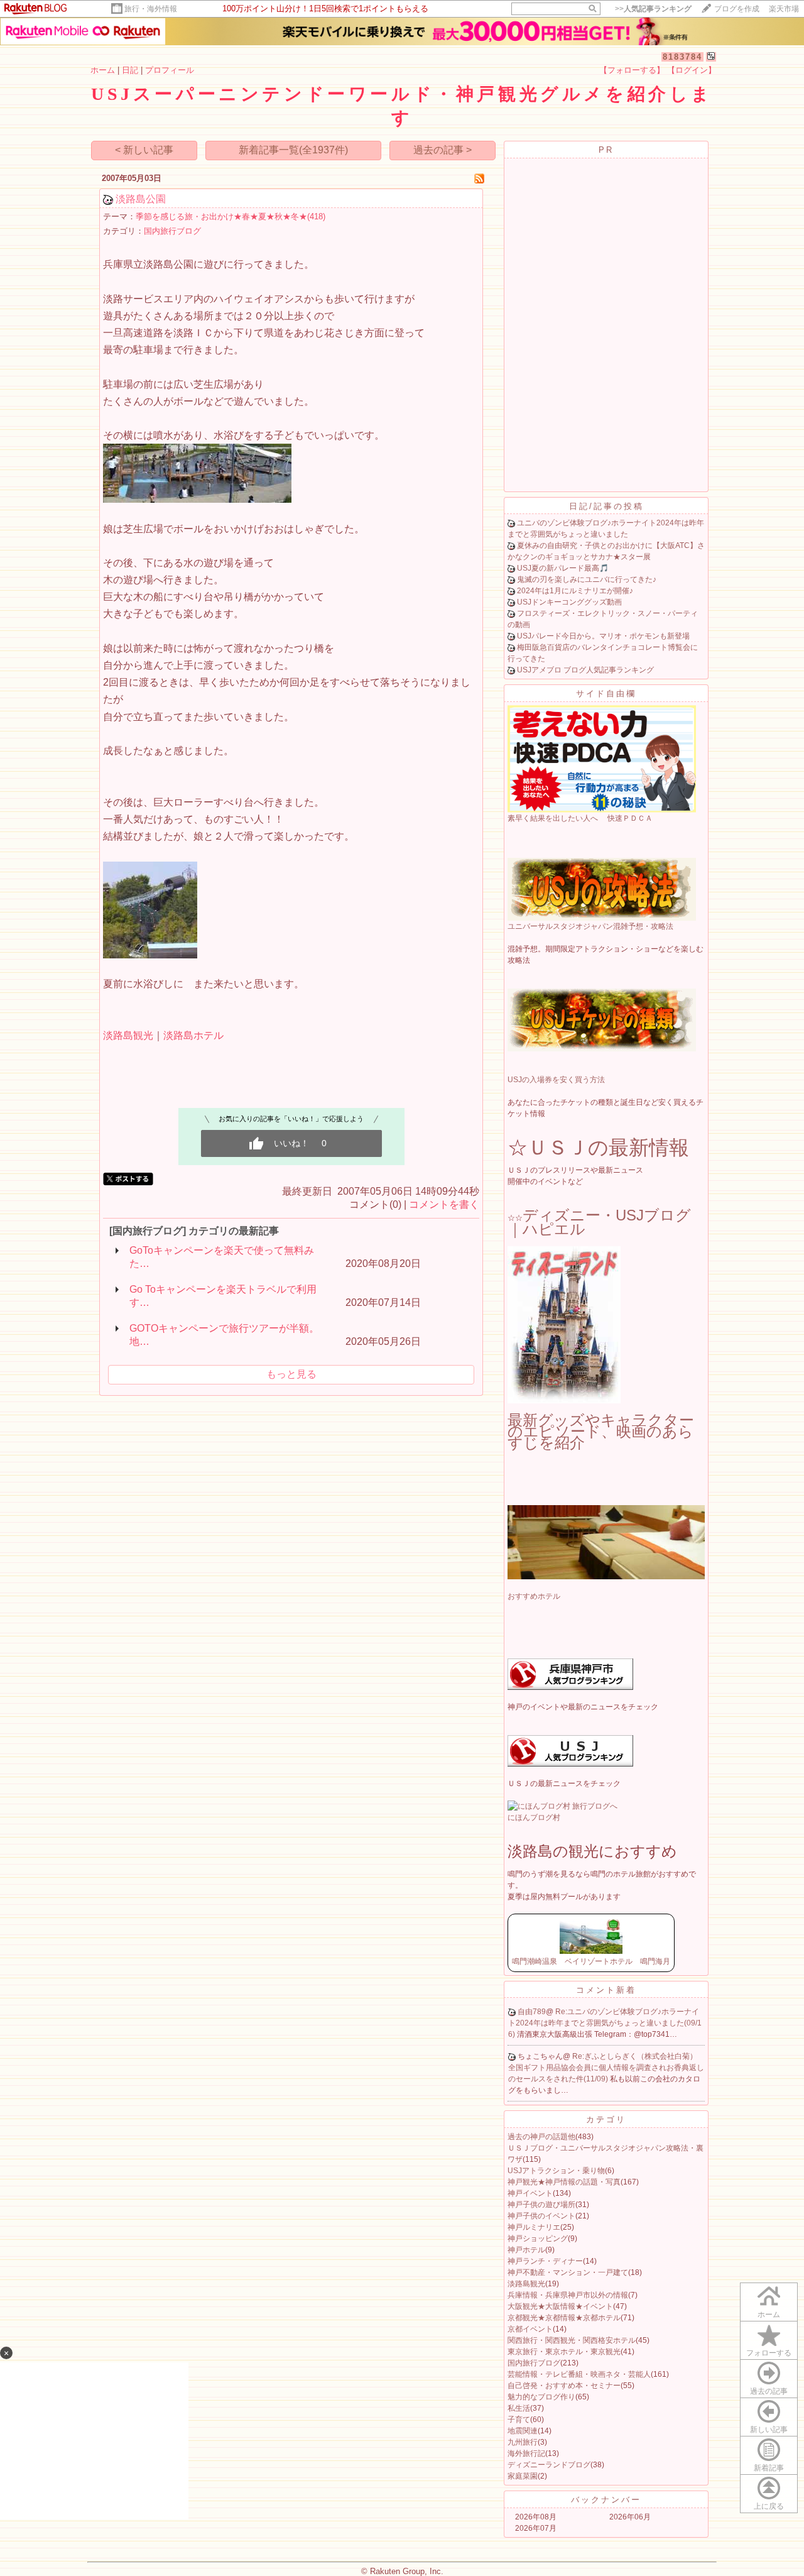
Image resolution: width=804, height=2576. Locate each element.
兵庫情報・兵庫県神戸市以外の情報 (568, 2295)
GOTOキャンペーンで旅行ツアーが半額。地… (224, 1335)
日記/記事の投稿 (606, 506)
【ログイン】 (692, 70)
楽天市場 (784, 9)
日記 (130, 70)
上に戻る (769, 2506)
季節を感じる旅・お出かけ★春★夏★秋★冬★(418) (231, 216)
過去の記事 (769, 2391)
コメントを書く (444, 1204)
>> (653, 9)
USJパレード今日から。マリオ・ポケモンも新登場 (603, 636)
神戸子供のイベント (541, 2216)
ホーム (103, 70)
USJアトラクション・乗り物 (556, 2171)
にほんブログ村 (534, 1817)
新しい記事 (769, 2430)
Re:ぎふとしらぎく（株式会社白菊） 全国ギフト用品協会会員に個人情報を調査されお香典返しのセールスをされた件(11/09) (606, 2068)
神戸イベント (530, 2193)
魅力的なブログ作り (541, 2397)
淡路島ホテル (193, 1035)
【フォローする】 (632, 70)
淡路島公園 (141, 199)
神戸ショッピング (538, 2239)
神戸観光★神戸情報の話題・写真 (564, 2182)
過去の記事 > (443, 150)
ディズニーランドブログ (549, 2465)
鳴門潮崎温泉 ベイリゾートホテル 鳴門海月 (591, 1961)
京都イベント (530, 2329)
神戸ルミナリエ (534, 2227)
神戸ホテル (526, 2250)
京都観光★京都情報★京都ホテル (564, 2318)
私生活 (519, 2408)
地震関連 (523, 2431)
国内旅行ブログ (172, 231)
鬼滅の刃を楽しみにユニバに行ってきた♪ (587, 579)
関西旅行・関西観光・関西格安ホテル (572, 2340)
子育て (519, 2420)
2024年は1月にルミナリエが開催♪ (575, 591)
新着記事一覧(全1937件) (293, 150)
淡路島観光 (128, 1035)
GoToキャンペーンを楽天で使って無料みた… (222, 1257)
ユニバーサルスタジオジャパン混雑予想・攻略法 (590, 926)
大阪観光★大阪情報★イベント (560, 2306)
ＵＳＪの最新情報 (608, 1148)
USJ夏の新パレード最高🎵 (563, 568)
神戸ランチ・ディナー (545, 2261)
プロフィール (170, 70)
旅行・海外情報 (151, 9)
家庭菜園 (523, 2476)
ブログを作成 (737, 9)
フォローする (769, 2353)
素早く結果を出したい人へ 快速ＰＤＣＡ (580, 818)
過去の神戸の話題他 (541, 2137)
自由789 (532, 2012)
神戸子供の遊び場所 (541, 2205)
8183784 (682, 57)
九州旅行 (523, 2442)
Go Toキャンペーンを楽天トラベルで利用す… (223, 1296)
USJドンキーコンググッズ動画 (569, 602)
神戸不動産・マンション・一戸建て (568, 2272)
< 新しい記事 (144, 150)
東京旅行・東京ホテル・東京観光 (564, 2352)
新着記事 (769, 2468)
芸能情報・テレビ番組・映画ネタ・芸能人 (579, 2374)
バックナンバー (606, 2500)
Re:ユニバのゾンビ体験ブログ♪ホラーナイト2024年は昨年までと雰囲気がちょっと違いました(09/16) (605, 2023)
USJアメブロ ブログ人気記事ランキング (585, 670)
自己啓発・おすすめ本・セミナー (564, 2386)
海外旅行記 (526, 2453)
